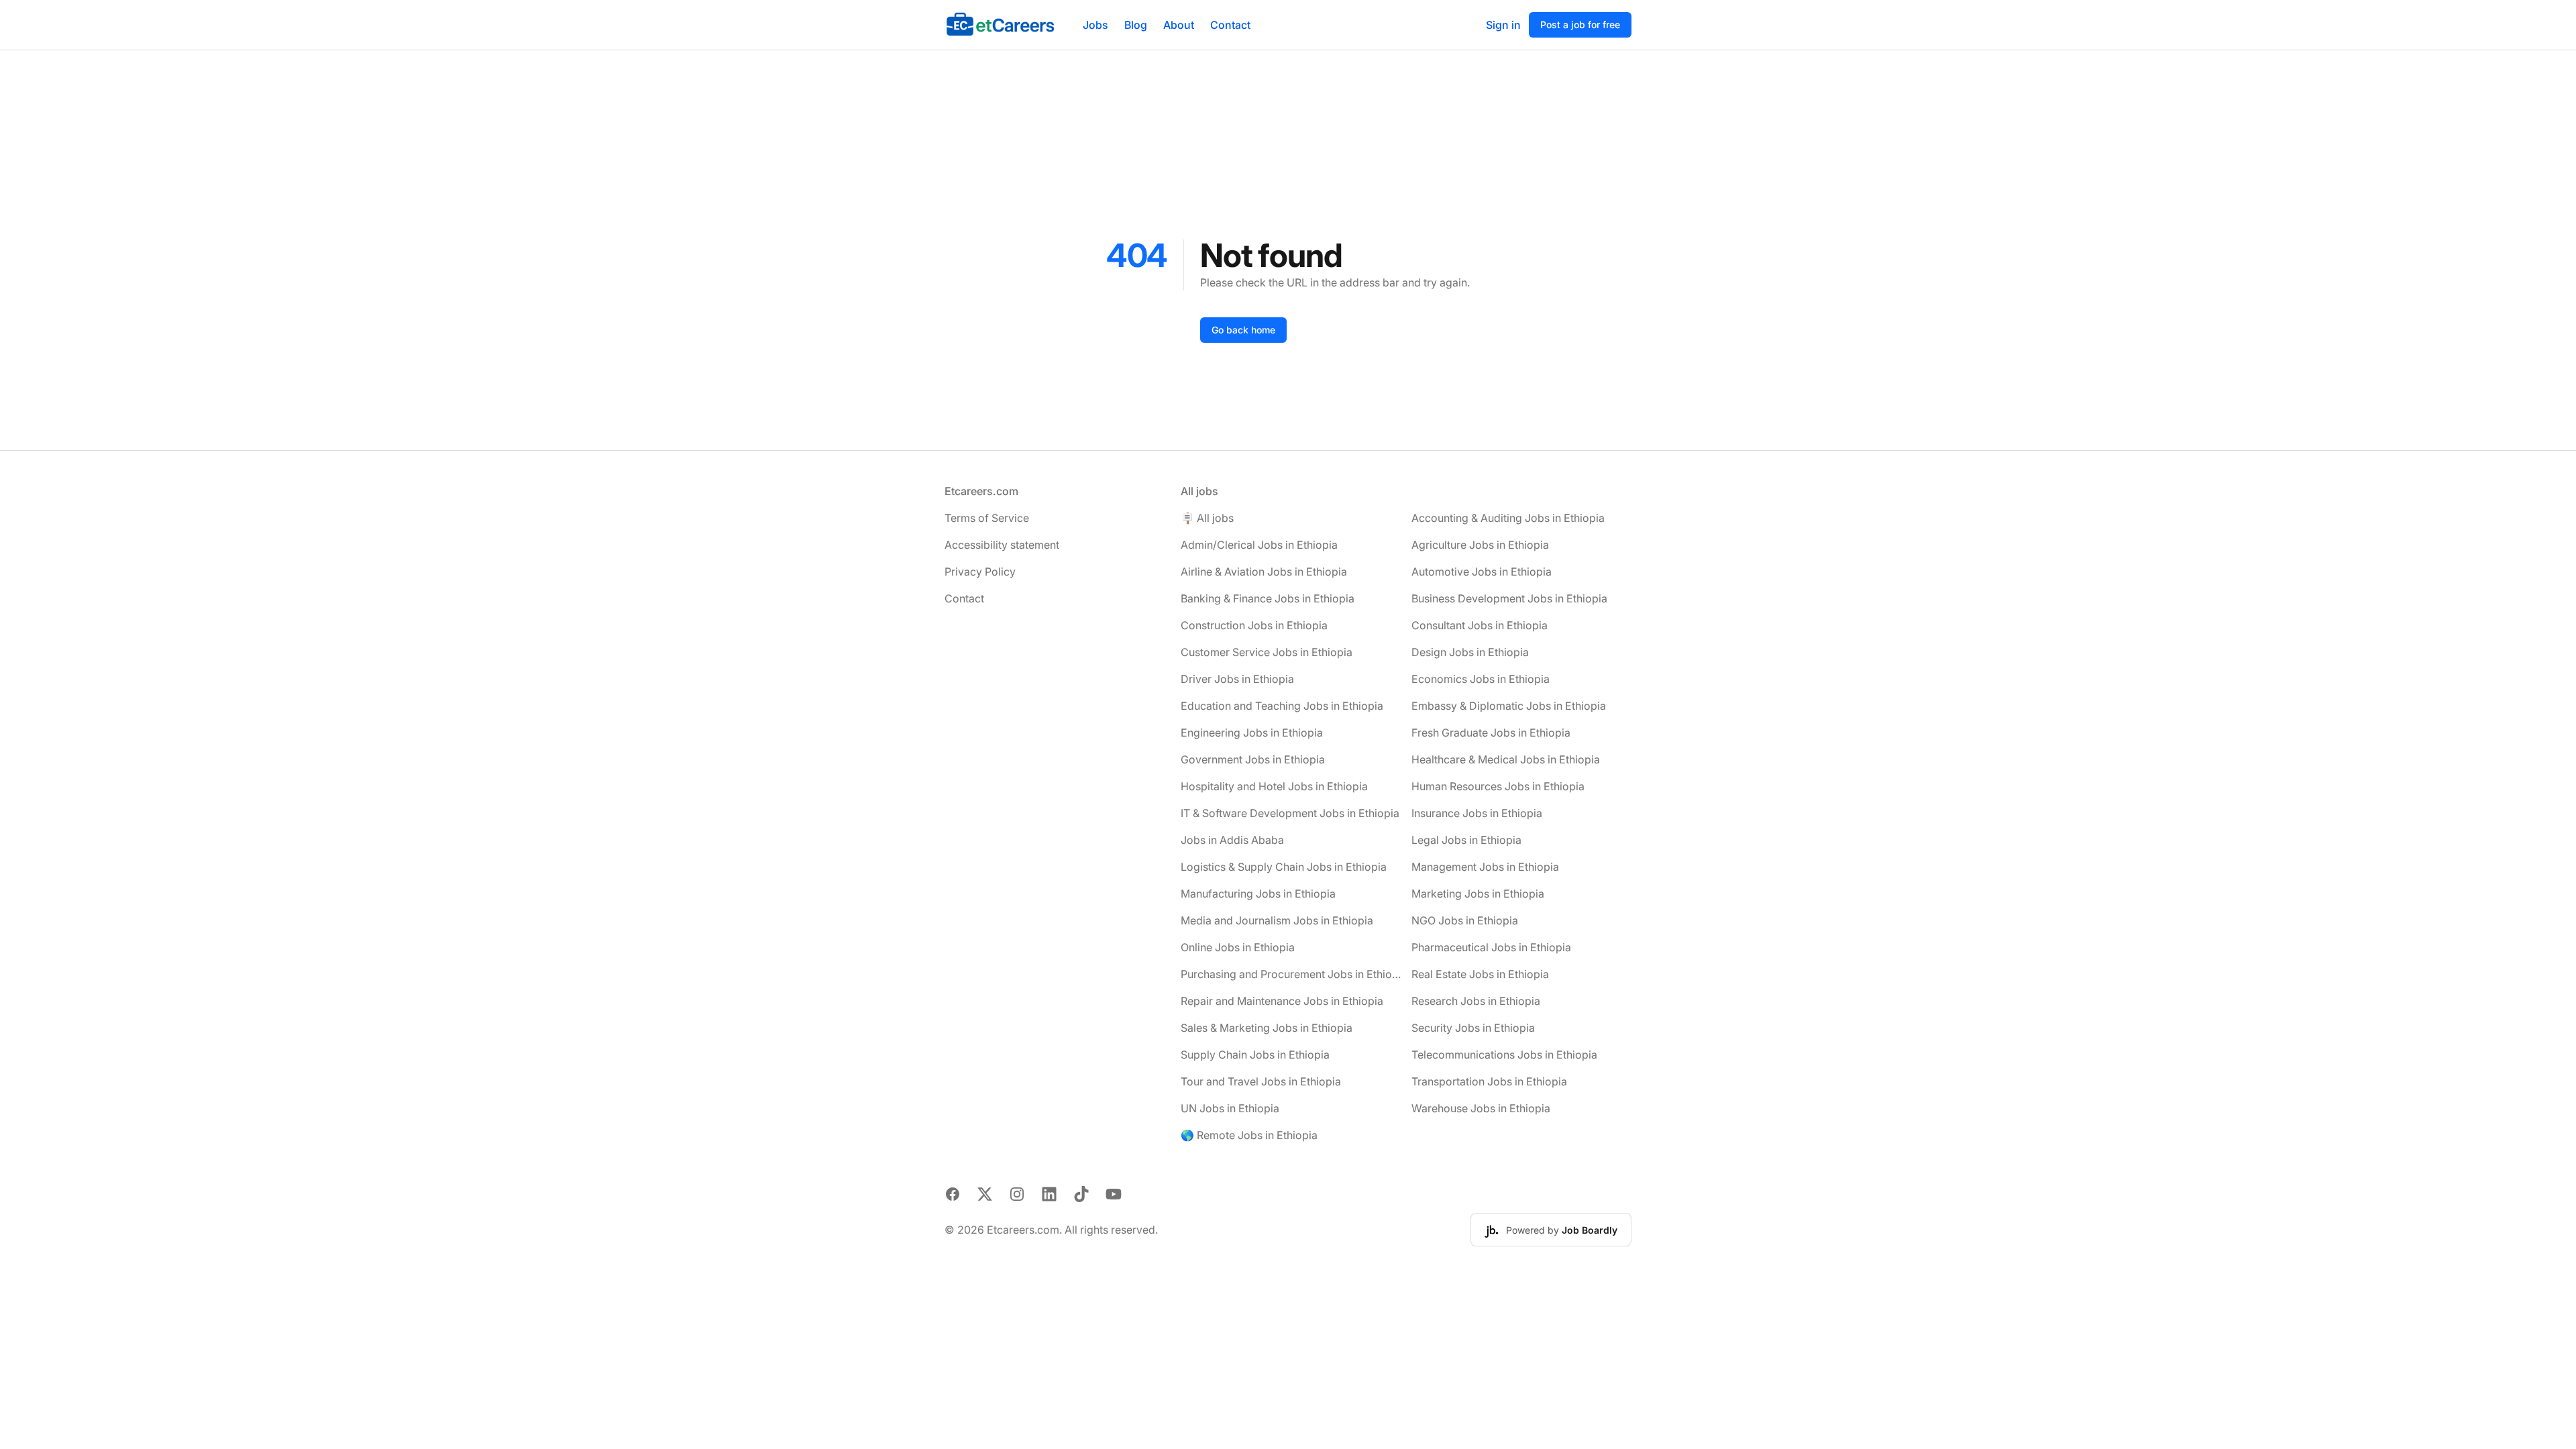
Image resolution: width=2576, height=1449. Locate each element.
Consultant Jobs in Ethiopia (1480, 625)
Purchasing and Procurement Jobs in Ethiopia (1291, 974)
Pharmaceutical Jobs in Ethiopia (1491, 947)
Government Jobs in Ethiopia (1253, 759)
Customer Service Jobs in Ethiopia (1267, 652)
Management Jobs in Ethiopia (1485, 867)
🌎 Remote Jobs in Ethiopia (1249, 1135)
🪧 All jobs (1207, 518)
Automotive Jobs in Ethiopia (1482, 572)
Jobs (1095, 25)
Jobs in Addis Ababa (1232, 840)
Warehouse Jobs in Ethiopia (1481, 1108)
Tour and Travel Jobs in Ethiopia (1261, 1081)
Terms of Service (987, 518)
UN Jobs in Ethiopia (1230, 1108)
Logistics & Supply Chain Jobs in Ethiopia (1284, 867)
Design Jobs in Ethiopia (1470, 652)
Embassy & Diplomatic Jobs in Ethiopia (1509, 706)
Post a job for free (1580, 24)
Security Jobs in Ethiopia (1473, 1028)
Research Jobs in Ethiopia (1476, 1001)
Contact (1230, 25)
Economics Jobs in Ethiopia (1481, 679)
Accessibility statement (1002, 545)
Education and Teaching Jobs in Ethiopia (1282, 706)
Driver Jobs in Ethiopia (1237, 679)
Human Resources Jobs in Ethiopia (1498, 786)
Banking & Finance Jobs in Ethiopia (1268, 598)
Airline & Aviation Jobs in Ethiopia (1264, 572)
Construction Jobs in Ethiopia (1254, 625)
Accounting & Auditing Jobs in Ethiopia (1508, 518)
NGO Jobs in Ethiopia (1465, 920)
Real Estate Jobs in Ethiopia (1480, 974)
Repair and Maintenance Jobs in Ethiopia (1282, 1001)
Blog (1136, 25)
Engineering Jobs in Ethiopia (1252, 733)
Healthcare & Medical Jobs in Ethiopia (1506, 759)
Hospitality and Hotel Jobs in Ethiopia (1274, 786)
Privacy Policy (980, 572)
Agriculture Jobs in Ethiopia (1480, 545)
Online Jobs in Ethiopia (1238, 947)
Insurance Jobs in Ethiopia (1477, 813)
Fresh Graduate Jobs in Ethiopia (1491, 733)
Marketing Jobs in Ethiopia (1478, 894)
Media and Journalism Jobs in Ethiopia (1277, 920)
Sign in (1503, 25)
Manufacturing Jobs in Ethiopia (1258, 894)
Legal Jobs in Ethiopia (1466, 840)
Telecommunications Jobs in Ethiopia (1504, 1055)
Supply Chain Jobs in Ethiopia (1255, 1055)
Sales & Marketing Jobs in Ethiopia (1267, 1028)
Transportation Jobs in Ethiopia (1489, 1081)
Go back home (1243, 330)
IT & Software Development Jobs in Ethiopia (1290, 813)
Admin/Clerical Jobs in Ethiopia (1259, 545)
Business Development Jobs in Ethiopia (1509, 598)
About (1179, 25)
